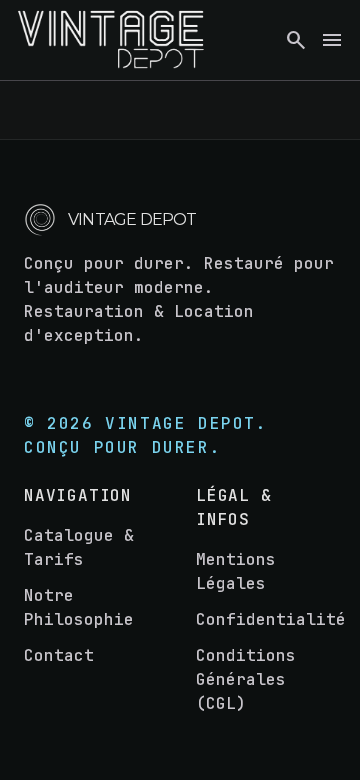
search (296, 40)
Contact (59, 655)
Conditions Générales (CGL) (246, 679)
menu (332, 40)
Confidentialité (271, 619)
